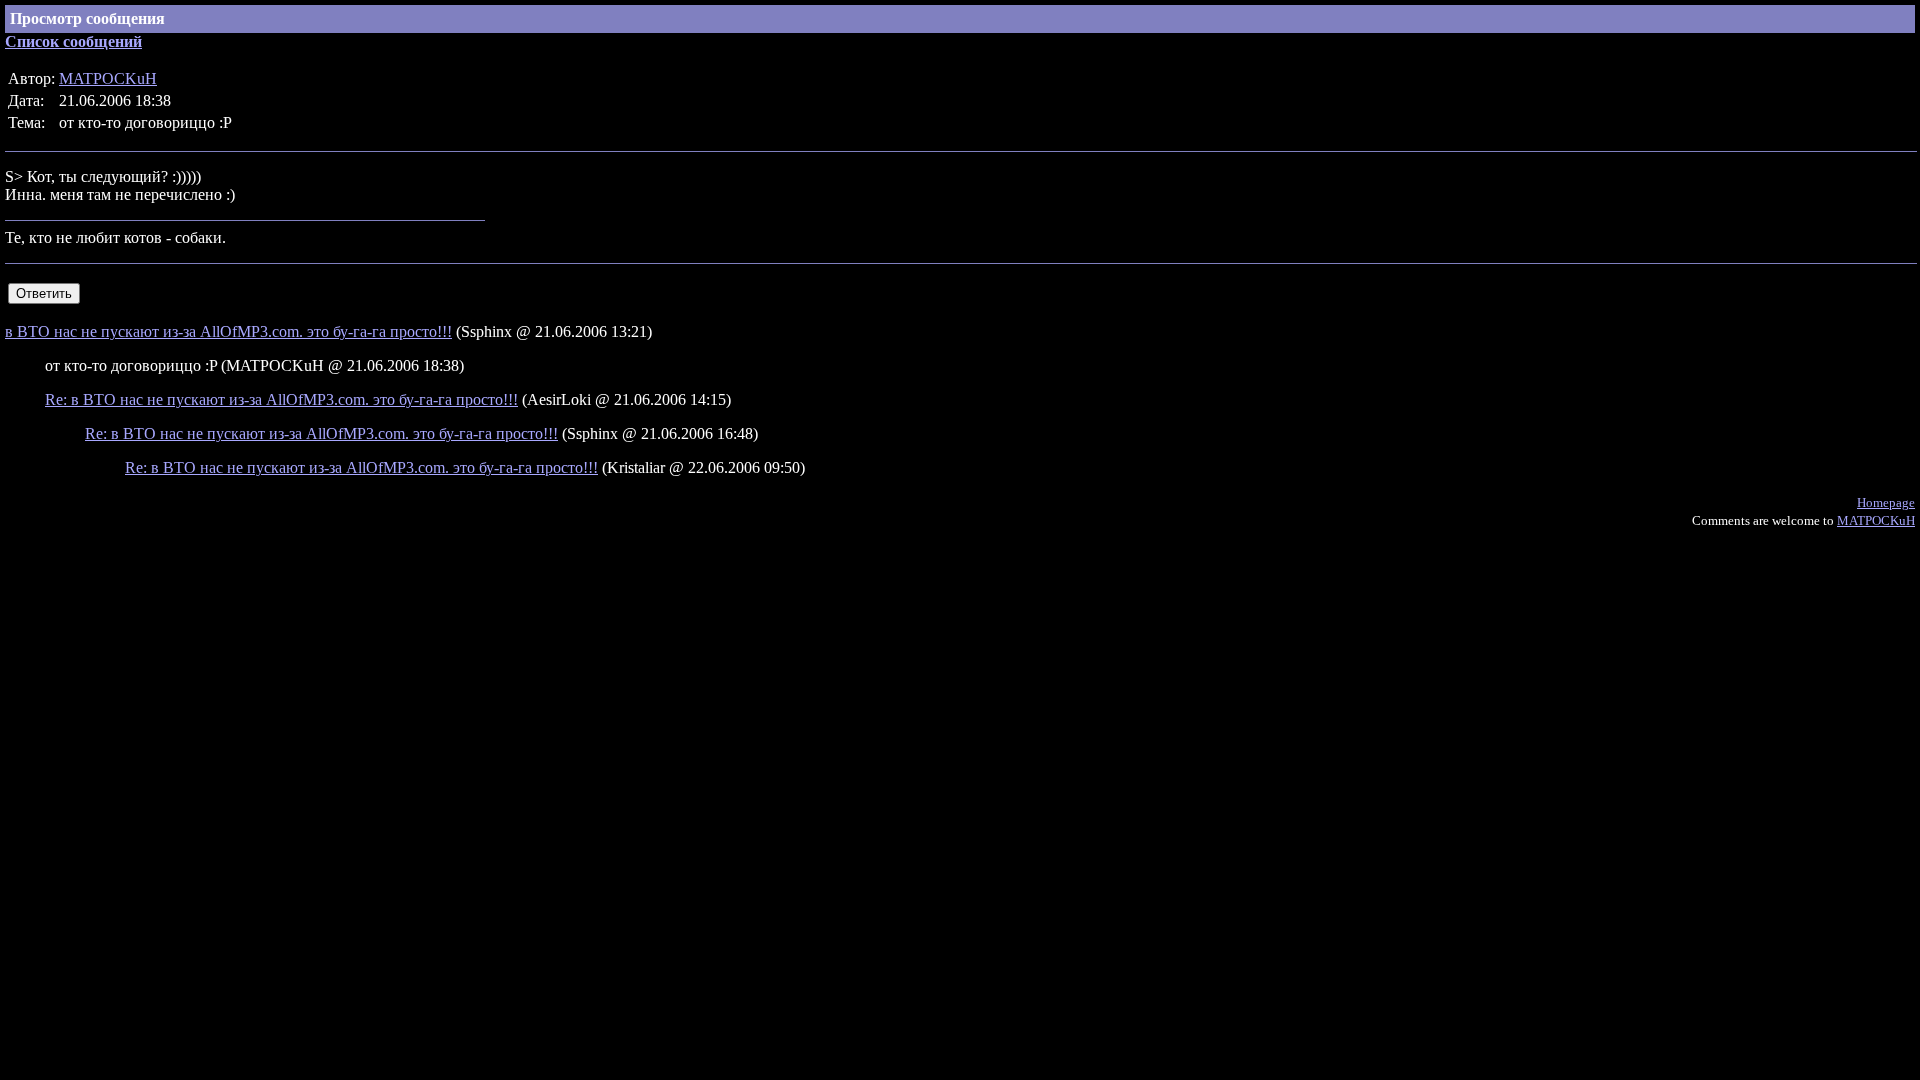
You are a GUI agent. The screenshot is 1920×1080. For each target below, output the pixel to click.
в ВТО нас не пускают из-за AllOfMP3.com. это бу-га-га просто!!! (228, 331)
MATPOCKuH (108, 78)
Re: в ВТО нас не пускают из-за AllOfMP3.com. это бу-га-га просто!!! (281, 399)
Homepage (1886, 502)
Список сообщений (73, 41)
